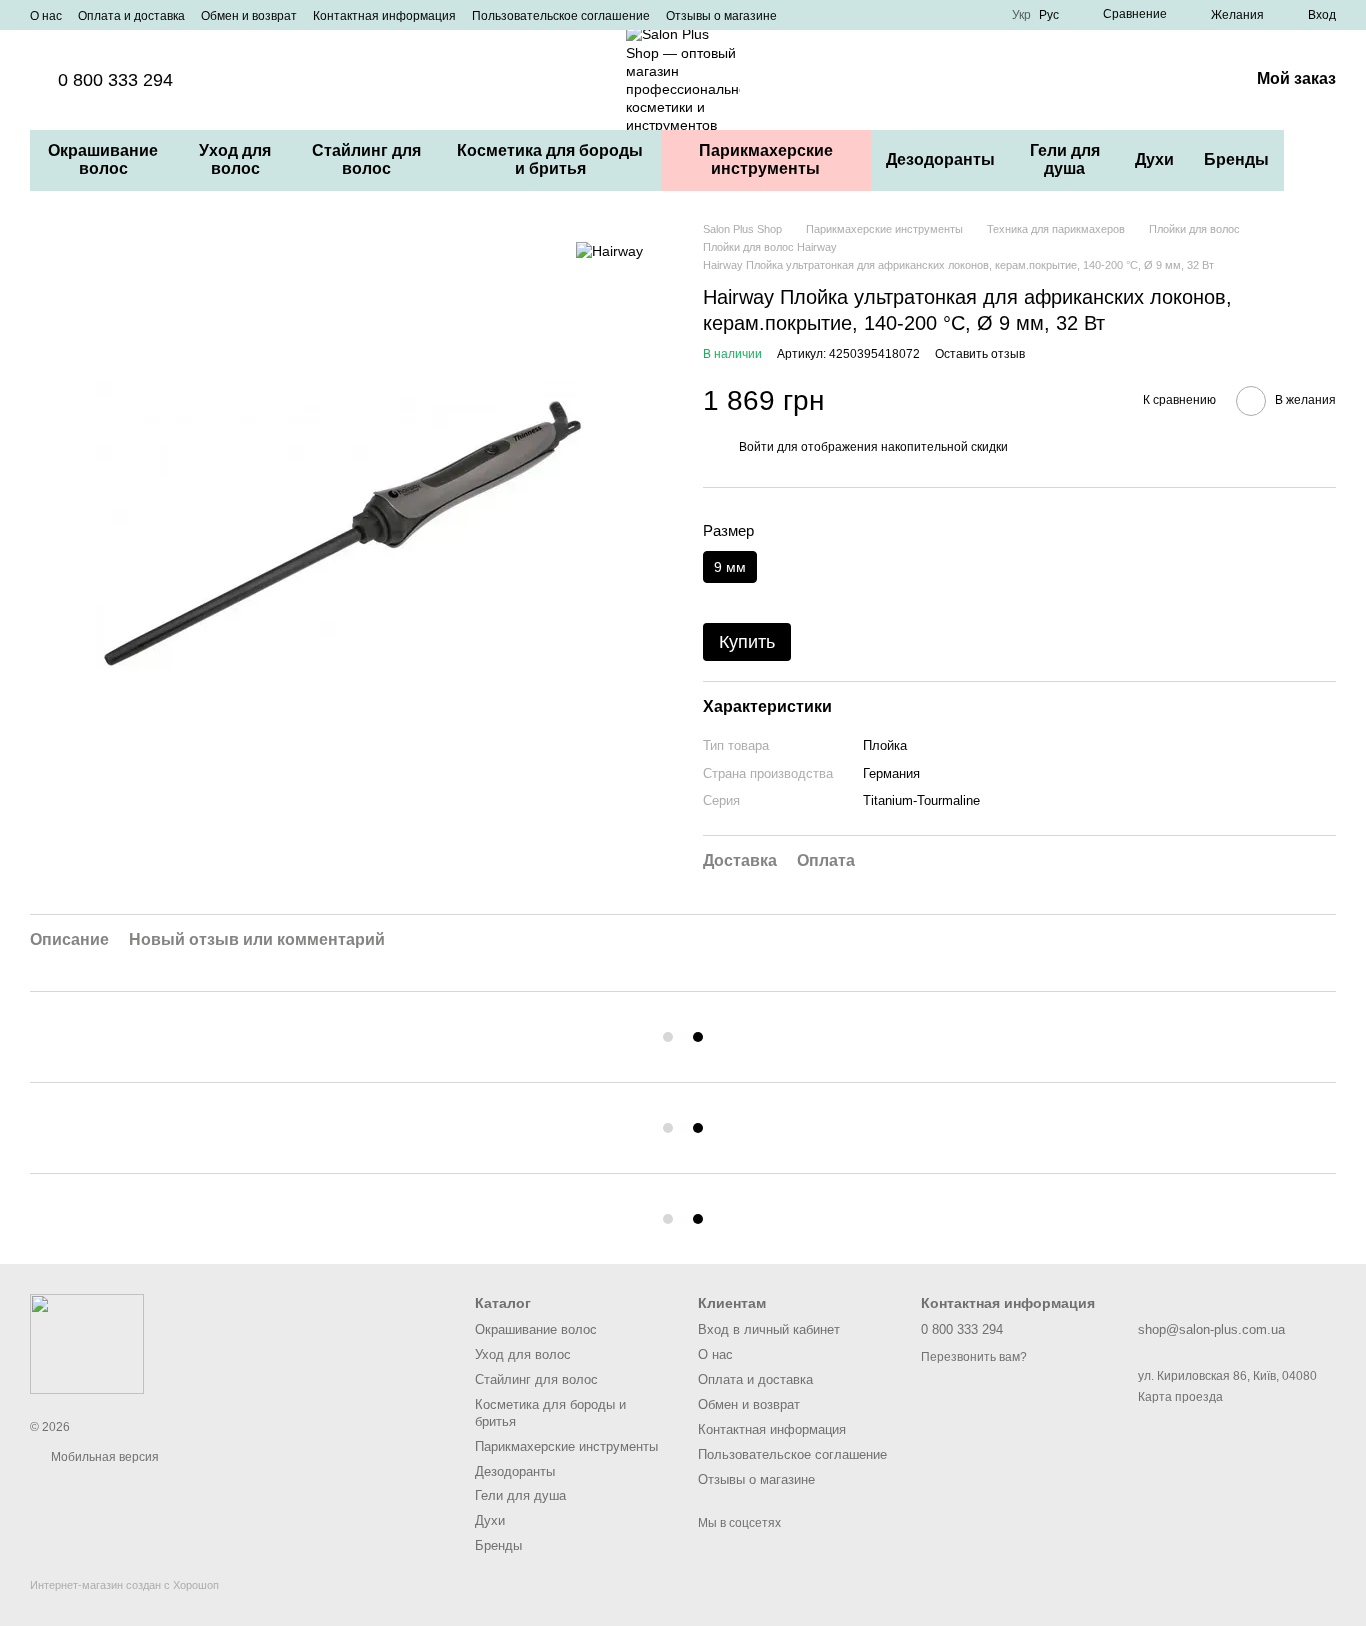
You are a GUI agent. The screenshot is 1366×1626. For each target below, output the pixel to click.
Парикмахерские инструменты (766, 159)
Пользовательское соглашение (561, 16)
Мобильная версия (103, 1457)
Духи (1154, 159)
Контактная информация (384, 16)
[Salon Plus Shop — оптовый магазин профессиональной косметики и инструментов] (87, 1343)
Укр (1021, 15)
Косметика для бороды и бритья (550, 159)
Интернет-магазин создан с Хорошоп (124, 1585)
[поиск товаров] (1320, 160)
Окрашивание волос (103, 159)
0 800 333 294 (115, 80)
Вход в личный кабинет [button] (769, 1329)
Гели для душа (1065, 159)
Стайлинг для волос (366, 159)
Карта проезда (1180, 1397)
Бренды (1236, 159)
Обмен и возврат (249, 16)
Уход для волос (235, 159)
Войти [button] (756, 447)
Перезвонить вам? (974, 1357)
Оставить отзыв (980, 354)
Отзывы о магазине (721, 16)
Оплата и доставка (131, 16)
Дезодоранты (940, 159)
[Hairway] (609, 250)
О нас (46, 16)
